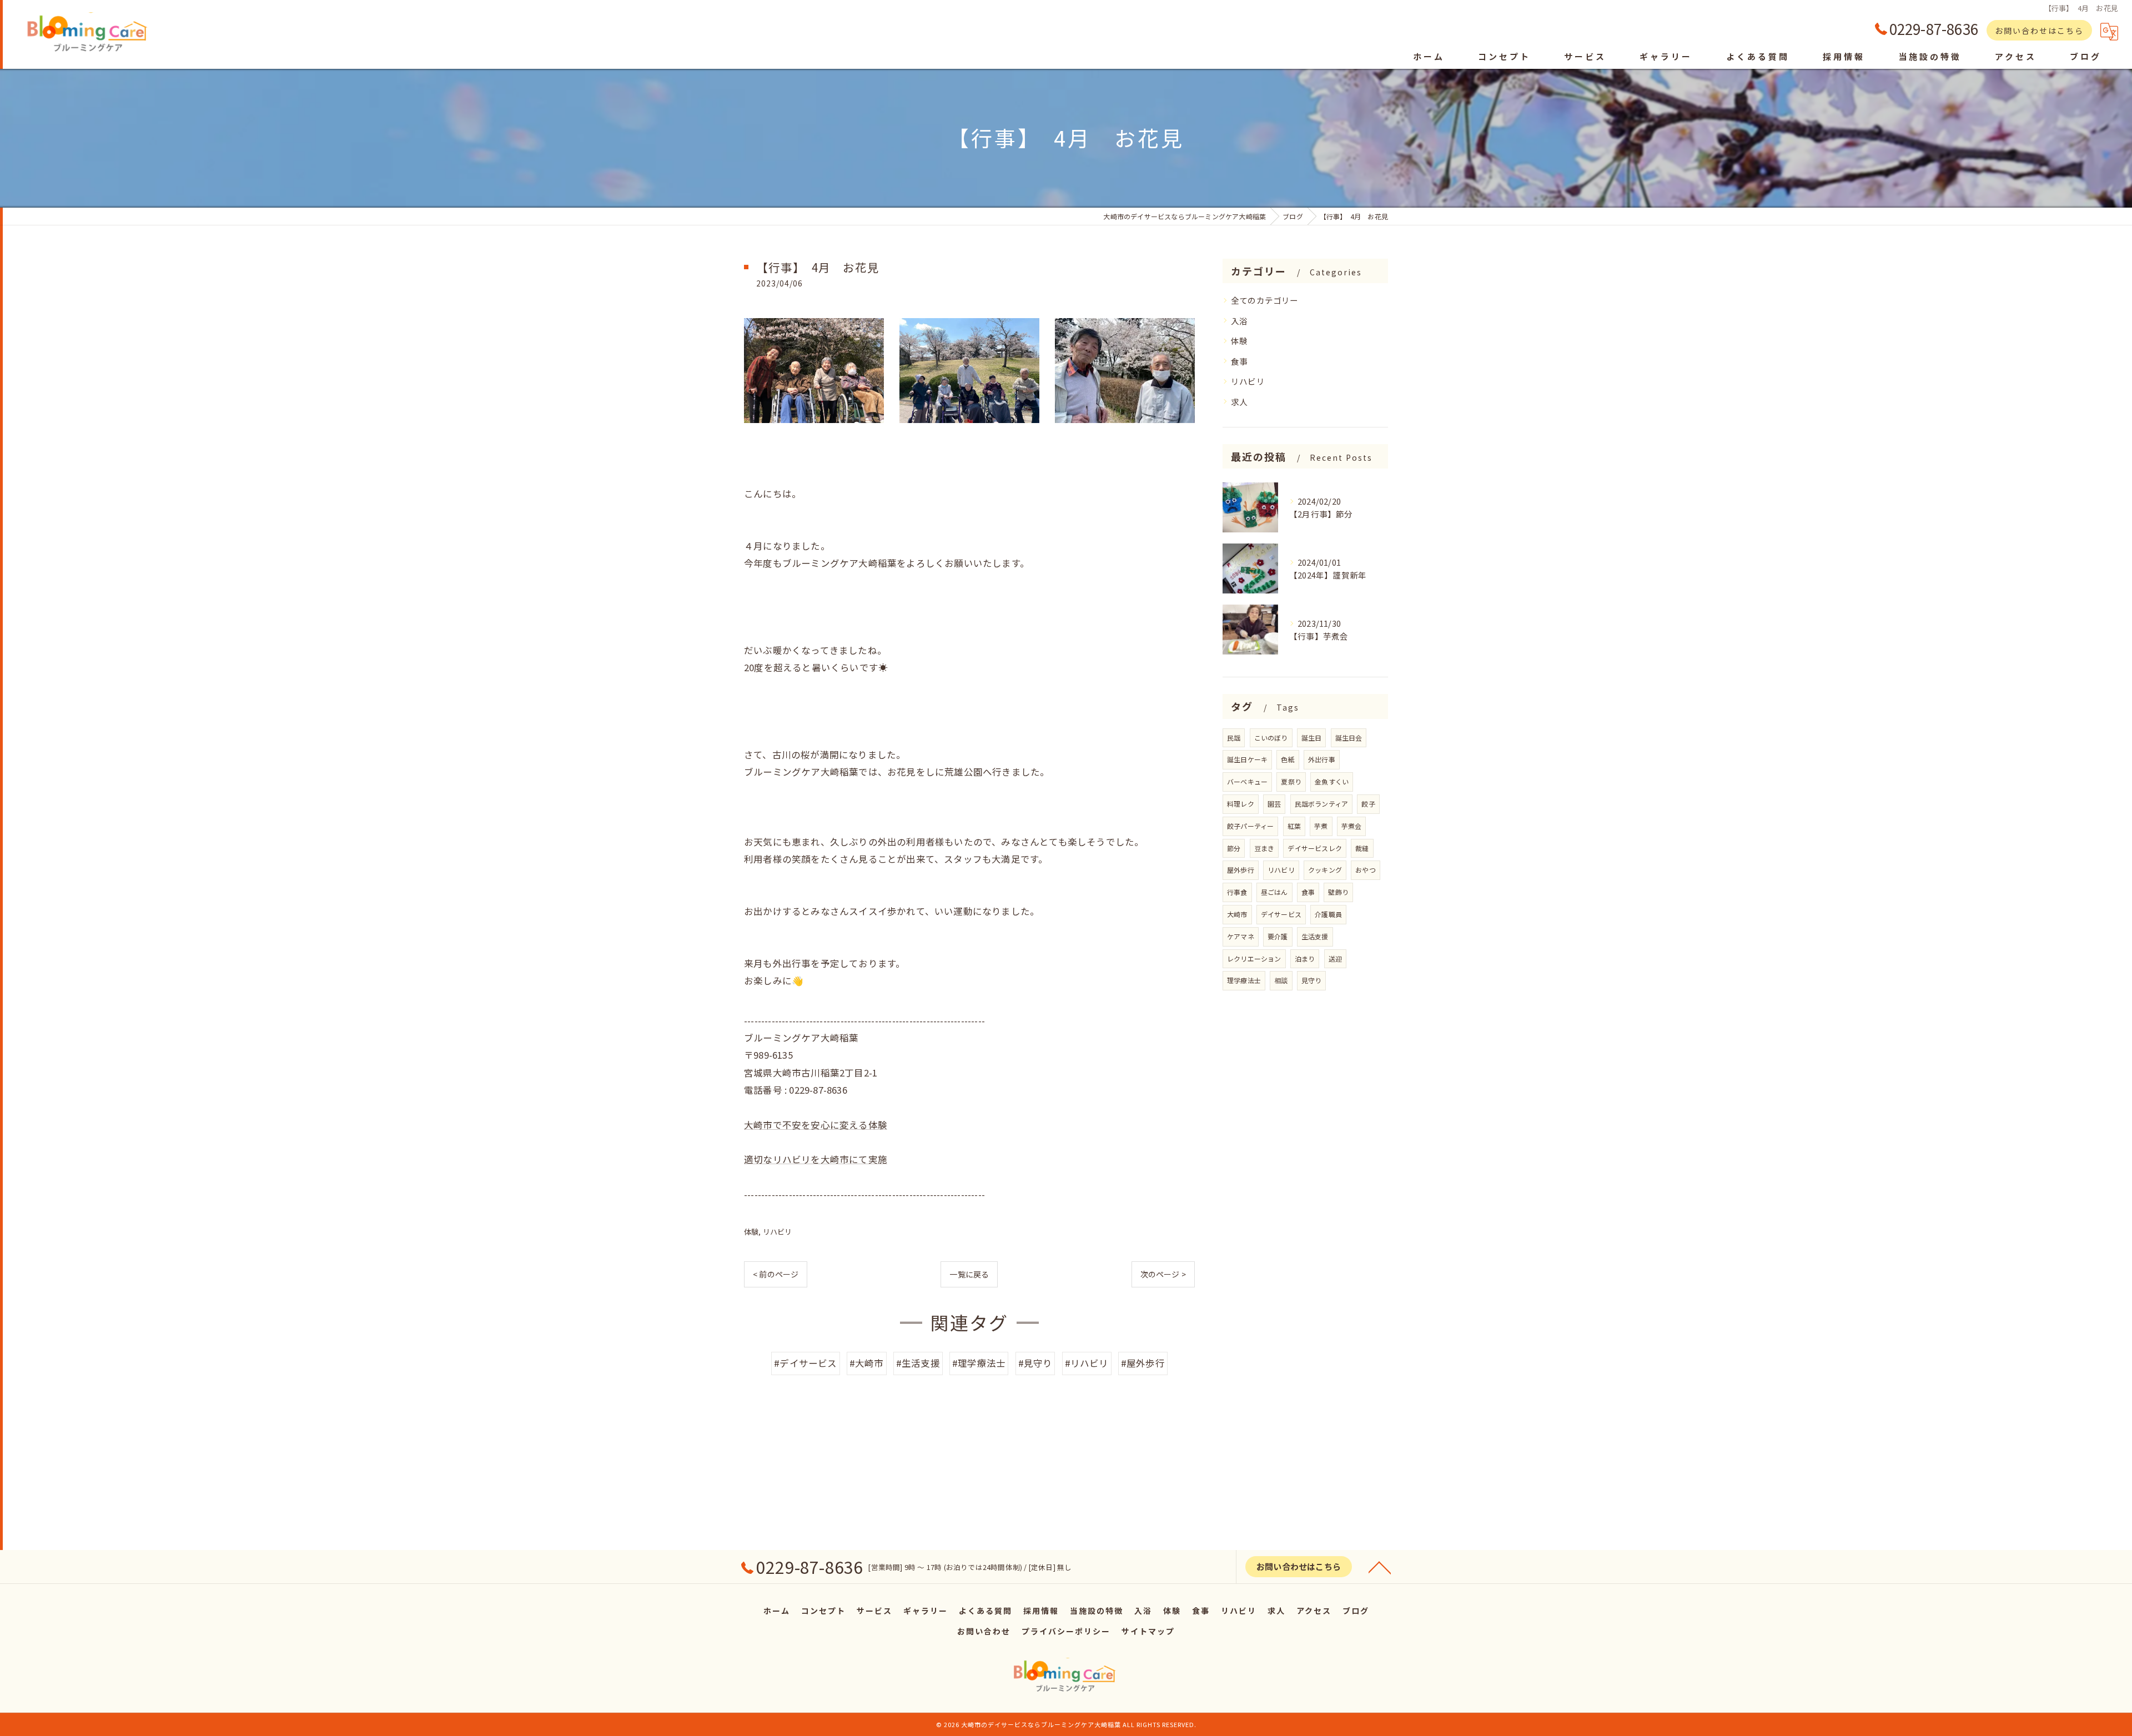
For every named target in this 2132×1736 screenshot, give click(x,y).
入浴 (1239, 321)
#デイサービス (805, 1363)
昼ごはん (1274, 892)
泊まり (1305, 958)
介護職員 (1328, 914)
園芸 (1274, 804)
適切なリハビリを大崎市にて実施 (816, 1159)
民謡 (1234, 738)
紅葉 (1294, 826)
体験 (751, 1232)
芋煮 (1321, 826)
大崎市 (1237, 914)
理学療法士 (1244, 980)
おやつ (1366, 870)
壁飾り (1338, 892)
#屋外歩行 (1143, 1363)
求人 (1239, 402)
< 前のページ (776, 1274)
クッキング (1325, 870)
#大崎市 (867, 1363)
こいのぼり (1271, 738)
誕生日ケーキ (1247, 759)
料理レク (1241, 804)
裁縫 (1362, 848)
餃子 (1368, 804)
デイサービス (1281, 914)
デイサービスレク (1315, 848)
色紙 (1288, 759)
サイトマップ (1148, 1631)
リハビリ (778, 1232)
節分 (1234, 848)
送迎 (1335, 958)
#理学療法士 (979, 1363)
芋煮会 (1352, 826)
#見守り (1035, 1363)
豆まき (1264, 848)
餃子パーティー (1250, 826)
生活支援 (1315, 936)
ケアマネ (1241, 936)
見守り (1312, 980)
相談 (1281, 980)
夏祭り (1291, 781)
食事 (1239, 361)
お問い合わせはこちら (2039, 31)
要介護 (1278, 936)
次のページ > (1163, 1274)
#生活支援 (918, 1363)
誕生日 (1312, 738)
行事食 (1237, 892)
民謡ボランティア (1322, 804)
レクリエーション (1254, 958)
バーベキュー (1247, 781)
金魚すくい (1332, 781)
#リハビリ (1087, 1363)
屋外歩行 (1241, 870)
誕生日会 (1349, 738)
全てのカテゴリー (1265, 300)
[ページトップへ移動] (1380, 1567)
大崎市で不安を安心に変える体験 (816, 1125)
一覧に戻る (969, 1274)
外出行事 (1322, 759)
